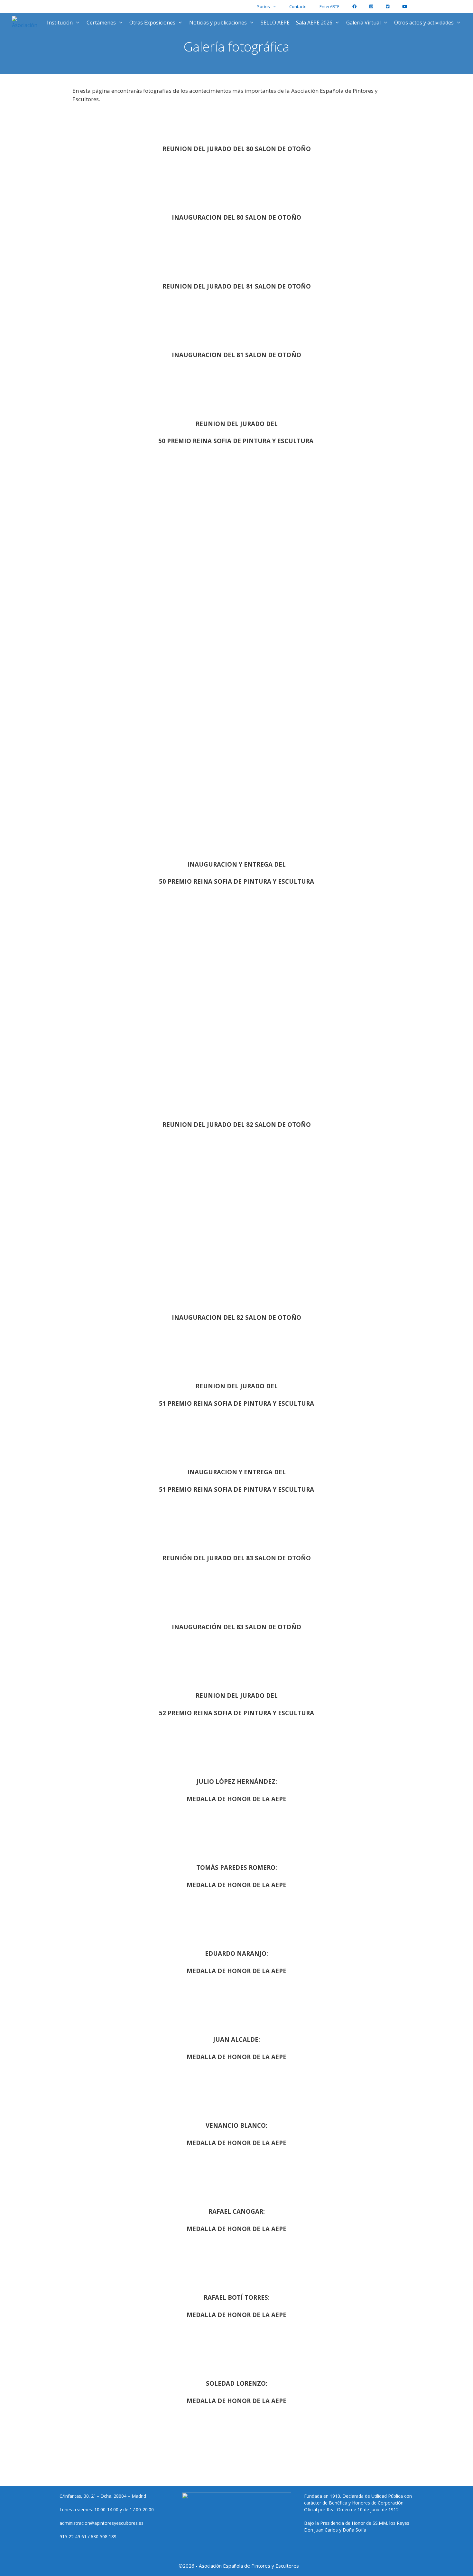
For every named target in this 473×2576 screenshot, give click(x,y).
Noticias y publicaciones (218, 23)
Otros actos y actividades (424, 23)
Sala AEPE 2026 (314, 23)
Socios (264, 6)
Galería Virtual (363, 23)
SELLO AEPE (275, 23)
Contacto (298, 6)
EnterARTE (329, 6)
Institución (60, 23)
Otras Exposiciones (152, 23)
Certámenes (101, 23)
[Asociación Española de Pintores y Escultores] (26, 23)
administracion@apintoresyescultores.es (102, 2523)
